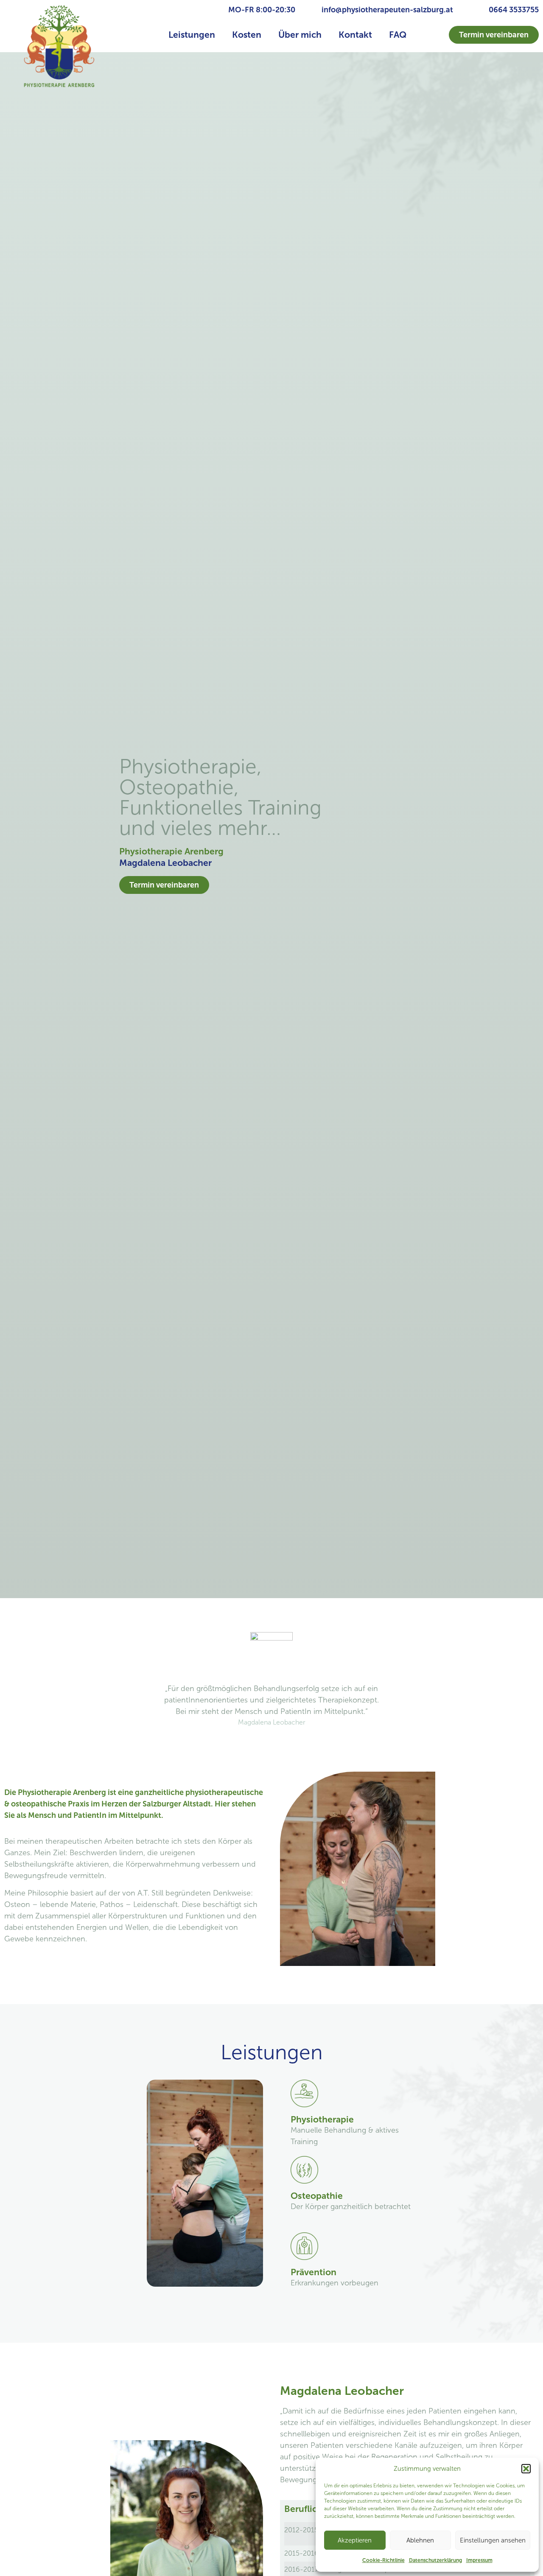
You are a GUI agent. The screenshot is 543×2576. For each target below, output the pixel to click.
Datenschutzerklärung (435, 2560)
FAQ (398, 35)
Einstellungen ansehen (493, 2540)
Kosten (247, 35)
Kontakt (355, 35)
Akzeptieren (355, 2540)
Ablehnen (420, 2540)
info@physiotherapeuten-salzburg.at (387, 10)
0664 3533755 (514, 10)
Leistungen (192, 35)
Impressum (479, 2560)
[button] (526, 2469)
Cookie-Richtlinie (383, 2560)
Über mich (300, 35)
